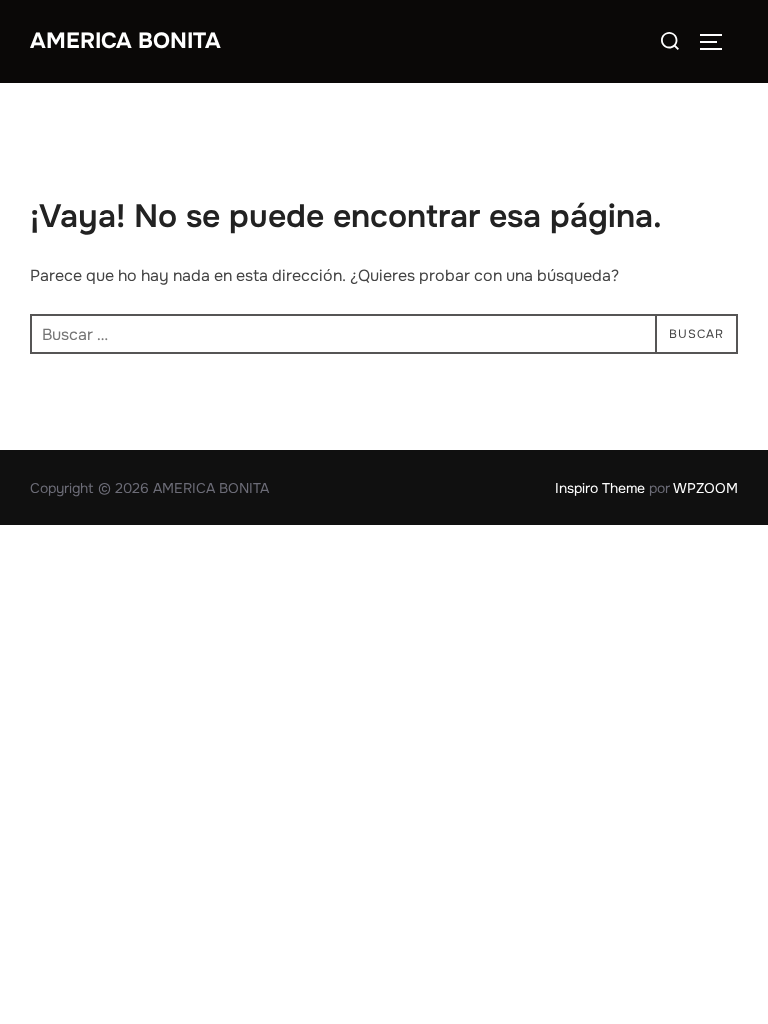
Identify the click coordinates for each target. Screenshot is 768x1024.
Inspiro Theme (600, 488)
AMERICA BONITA (125, 41)
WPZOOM (705, 488)
